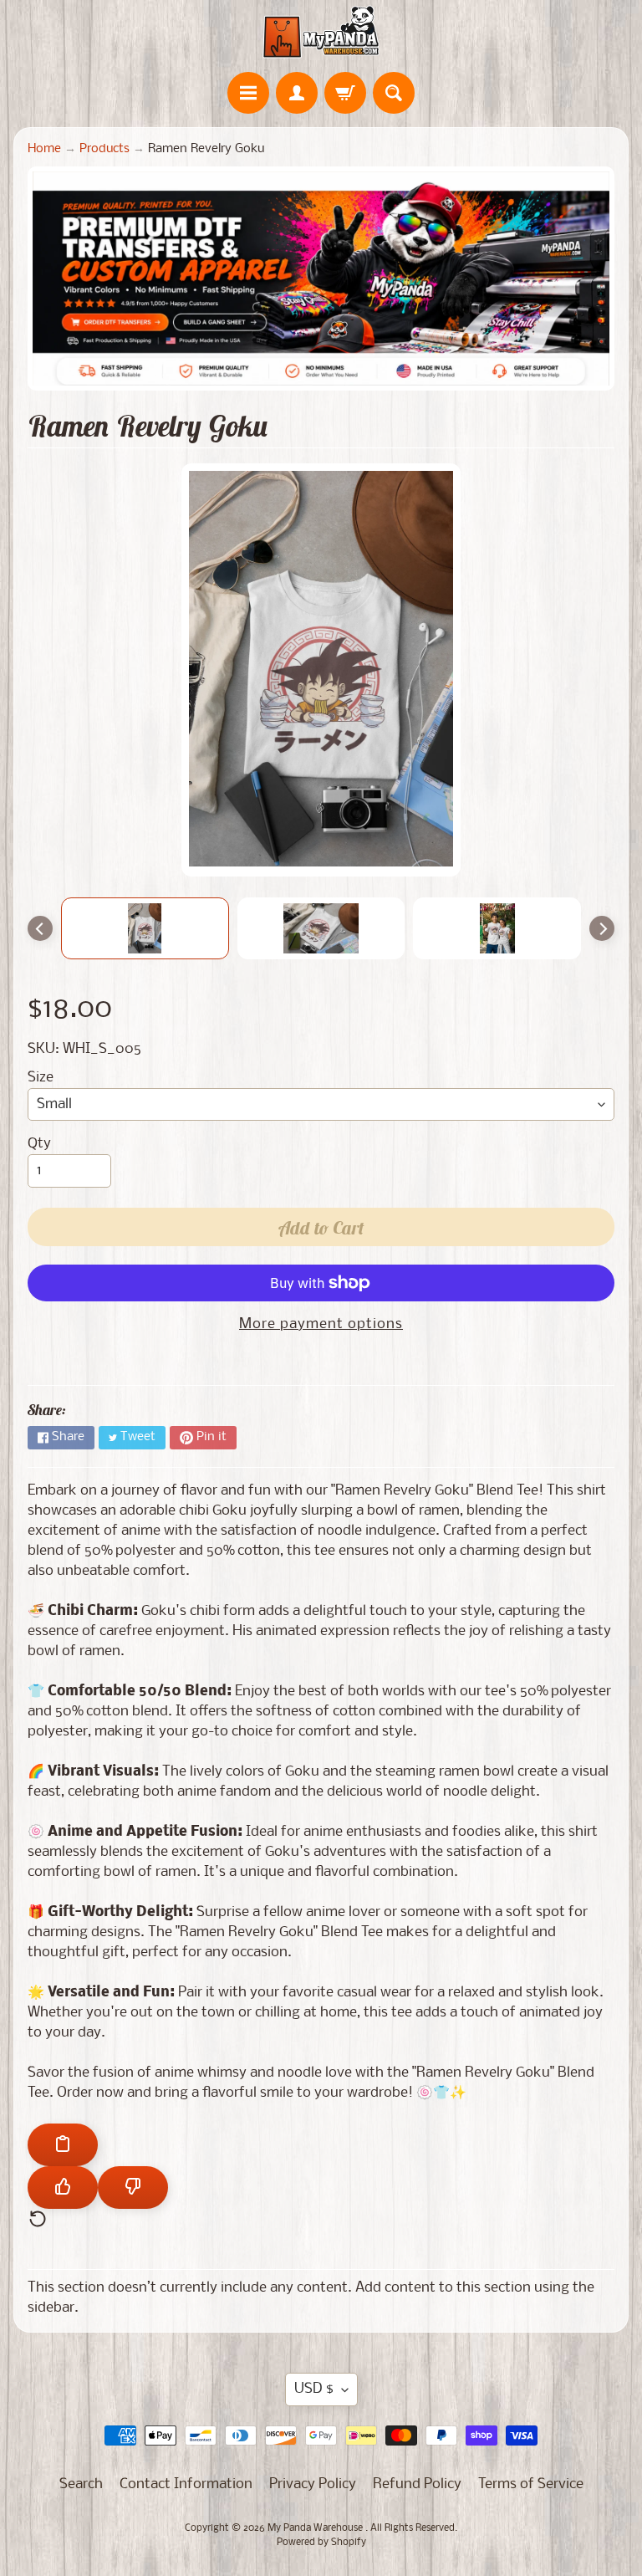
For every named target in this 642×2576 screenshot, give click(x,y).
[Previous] (40, 928)
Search (81, 2484)
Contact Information (186, 2484)
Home (44, 149)
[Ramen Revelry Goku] (145, 928)
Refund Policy (417, 2484)
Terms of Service (531, 2484)
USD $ (314, 2389)
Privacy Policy (313, 2484)
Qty (39, 1144)
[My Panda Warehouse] (321, 32)
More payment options (321, 1324)
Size (41, 1078)
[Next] (602, 928)
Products (104, 149)
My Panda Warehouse (316, 2528)
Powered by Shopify (321, 2543)
